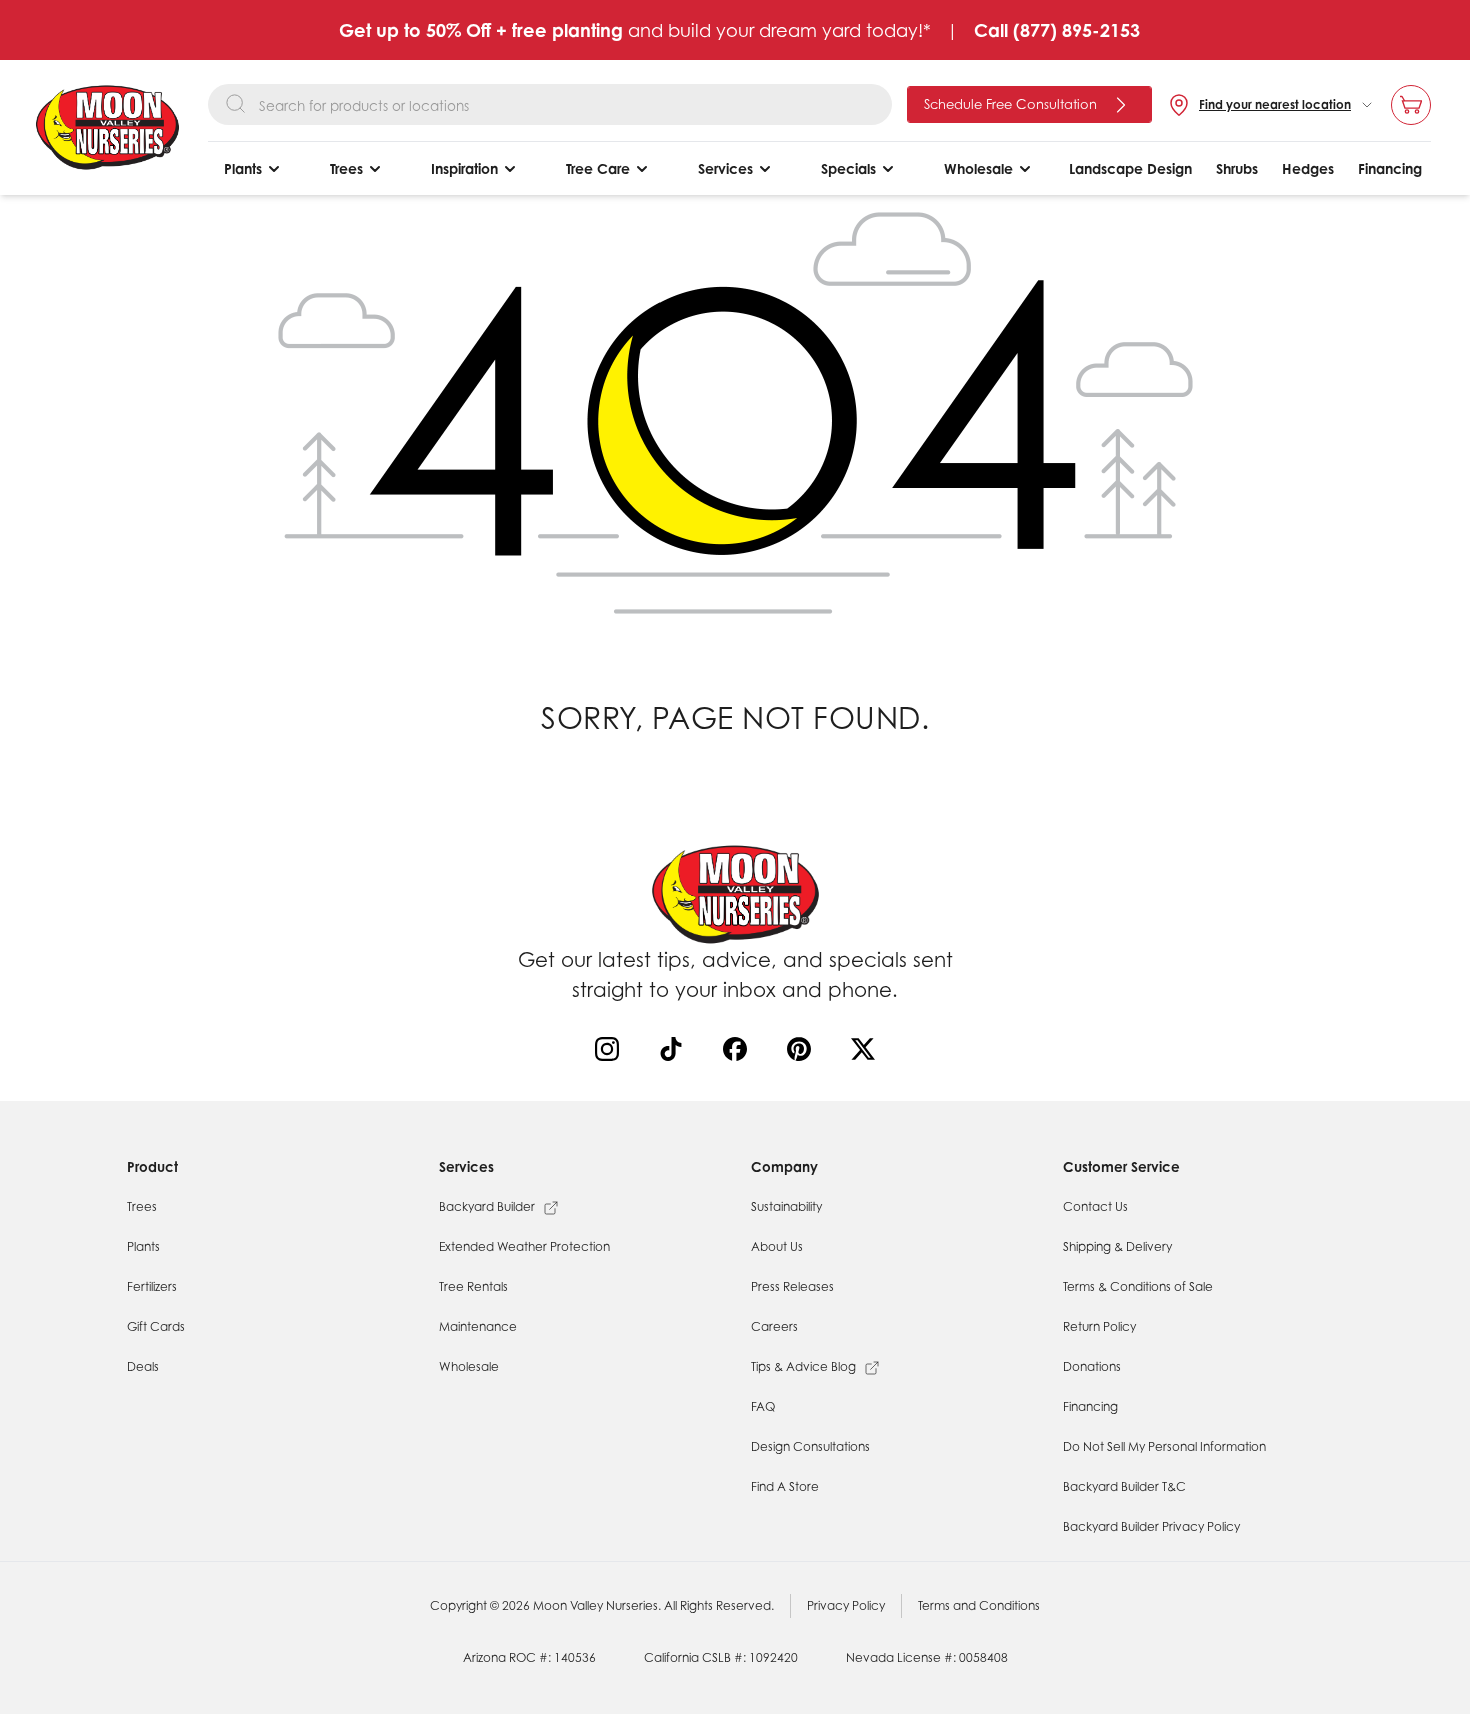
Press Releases (792, 1286)
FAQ (763, 1406)
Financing (1390, 168)
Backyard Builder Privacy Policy (1151, 1526)
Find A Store (785, 1486)
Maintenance (478, 1326)
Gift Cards (156, 1326)
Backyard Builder (487, 1206)
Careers (774, 1326)
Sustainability (786, 1206)
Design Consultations (810, 1446)
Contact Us (1095, 1206)
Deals (143, 1366)
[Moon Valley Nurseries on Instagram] (611, 1053)
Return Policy (1099, 1326)
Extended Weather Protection (524, 1246)
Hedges (1308, 168)
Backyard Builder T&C (1124, 1486)
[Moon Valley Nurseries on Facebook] (739, 1053)
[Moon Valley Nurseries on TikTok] (675, 1053)
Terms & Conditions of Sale (1138, 1286)
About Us (777, 1246)
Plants (243, 168)
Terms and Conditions (979, 1605)
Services (725, 168)
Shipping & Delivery (1117, 1246)
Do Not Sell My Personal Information (1164, 1446)
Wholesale (978, 168)
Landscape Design (1130, 168)
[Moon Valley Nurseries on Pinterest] (803, 1053)
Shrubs (1237, 168)
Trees (346, 168)
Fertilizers (152, 1286)
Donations (1092, 1366)
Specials (848, 168)
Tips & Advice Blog (803, 1366)
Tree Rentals (473, 1286)
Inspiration (464, 168)
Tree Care (598, 168)
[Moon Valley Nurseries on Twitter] (867, 1053)
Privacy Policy (846, 1605)
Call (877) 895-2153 (1057, 30)
